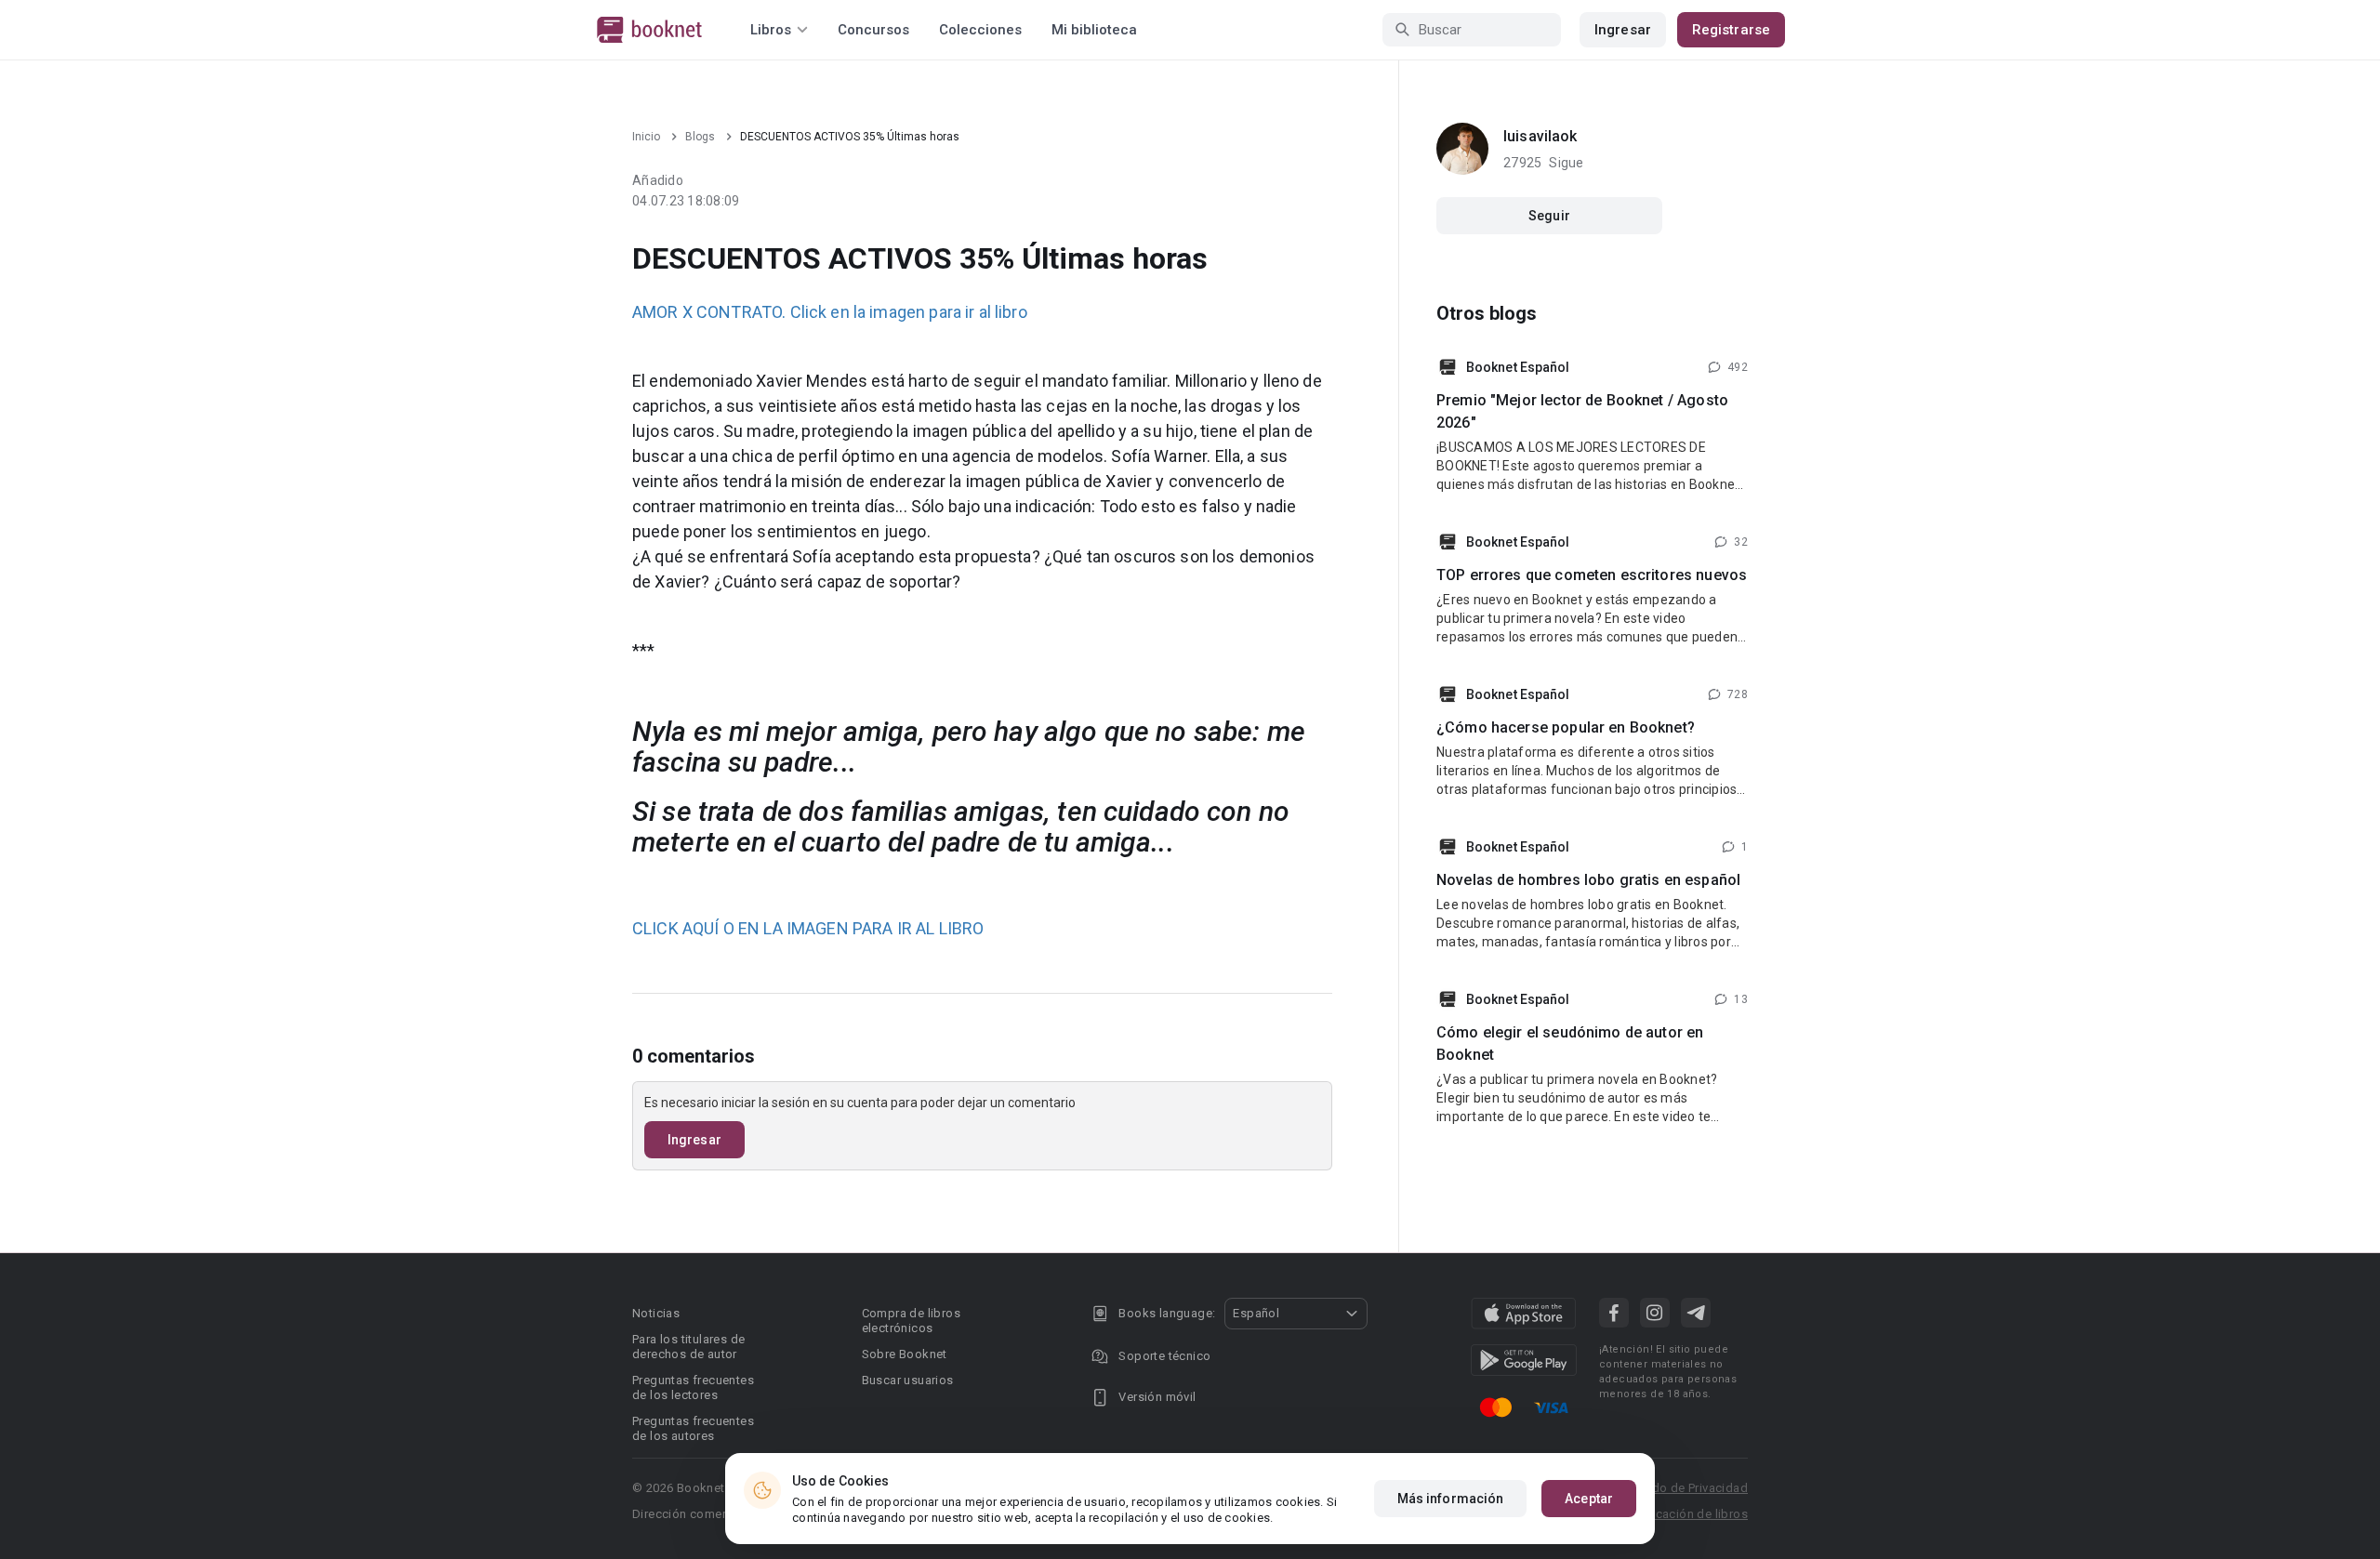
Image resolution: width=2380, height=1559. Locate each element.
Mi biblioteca (1094, 30)
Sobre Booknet (905, 1354)
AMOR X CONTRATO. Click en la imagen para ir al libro (830, 312)
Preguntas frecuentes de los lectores (693, 1387)
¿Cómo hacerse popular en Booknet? (1566, 727)
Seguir (1549, 216)
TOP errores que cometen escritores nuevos (1592, 575)
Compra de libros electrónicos (911, 1321)
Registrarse (1731, 30)
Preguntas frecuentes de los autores (693, 1428)
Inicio (646, 137)
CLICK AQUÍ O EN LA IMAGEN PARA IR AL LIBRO (808, 928)
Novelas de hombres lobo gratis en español (1588, 880)
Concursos (873, 30)
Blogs (700, 137)
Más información (1451, 1499)
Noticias (656, 1313)
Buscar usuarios (908, 1380)
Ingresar (1623, 30)
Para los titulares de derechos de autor (688, 1347)
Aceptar (1589, 1499)
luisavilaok (1540, 136)
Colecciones (980, 30)
